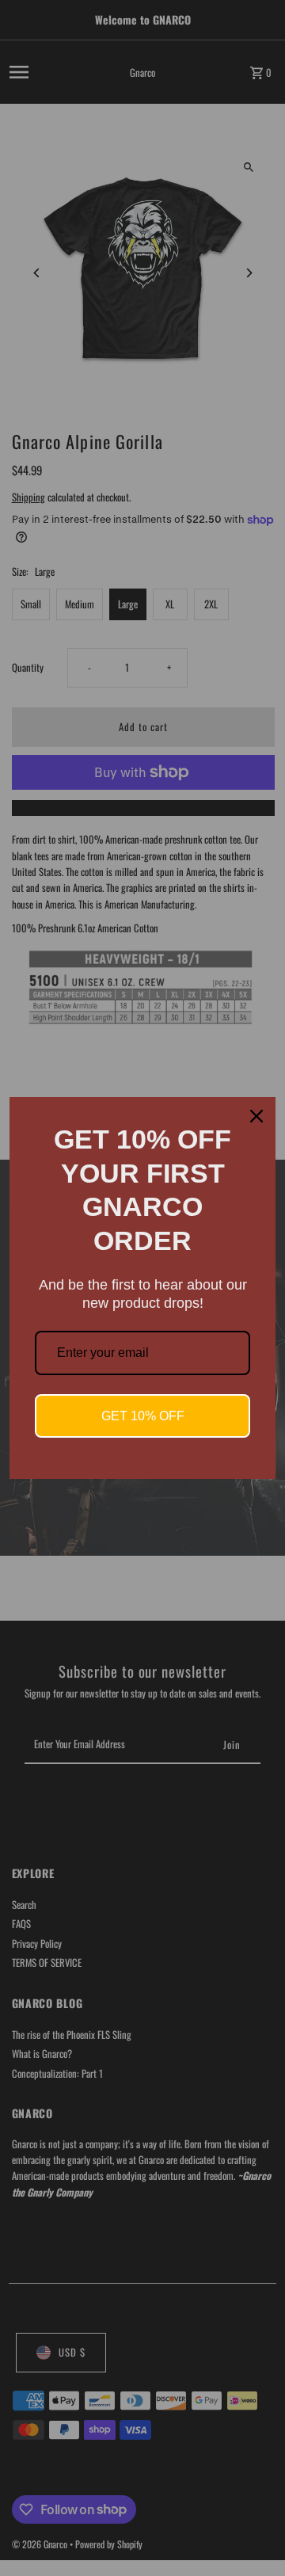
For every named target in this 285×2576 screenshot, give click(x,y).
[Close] (256, 1116)
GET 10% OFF (143, 1416)
